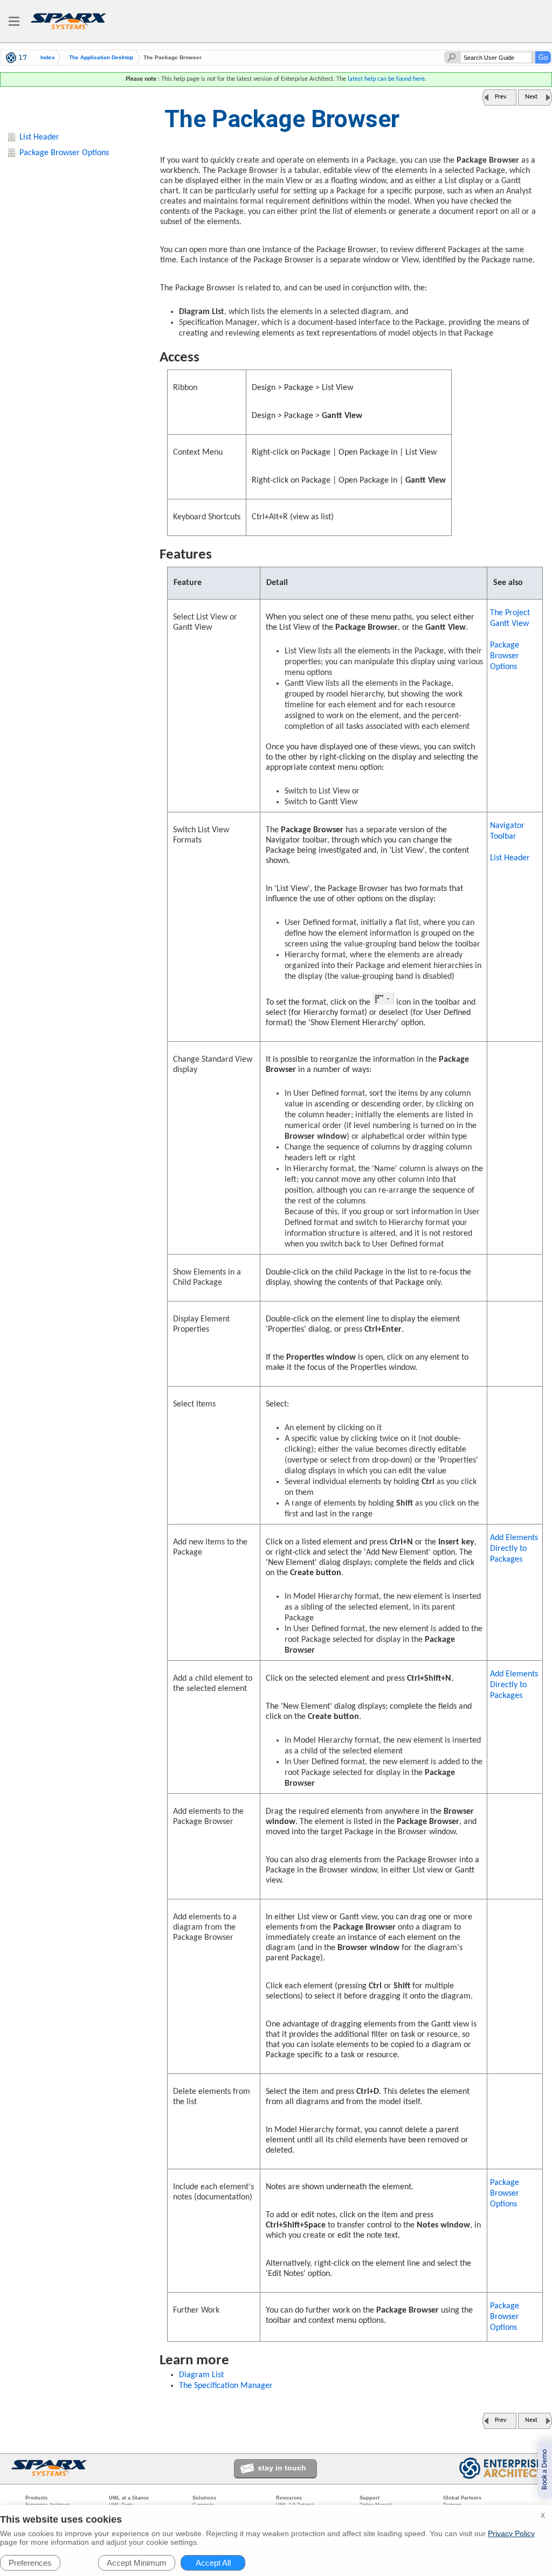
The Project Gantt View (510, 618)
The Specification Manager (226, 2386)
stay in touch (282, 2468)
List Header (510, 858)
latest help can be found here (386, 79)
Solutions (204, 2498)
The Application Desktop (101, 58)
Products (36, 2498)
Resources (289, 2498)
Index (48, 58)
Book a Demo (545, 2470)
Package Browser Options (505, 656)
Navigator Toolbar (507, 831)
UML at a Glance (129, 2498)
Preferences (30, 2563)
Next (531, 97)
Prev (501, 97)
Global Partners (462, 2498)
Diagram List (201, 2375)
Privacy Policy (511, 2533)
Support (370, 2498)
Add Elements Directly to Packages (514, 1549)
